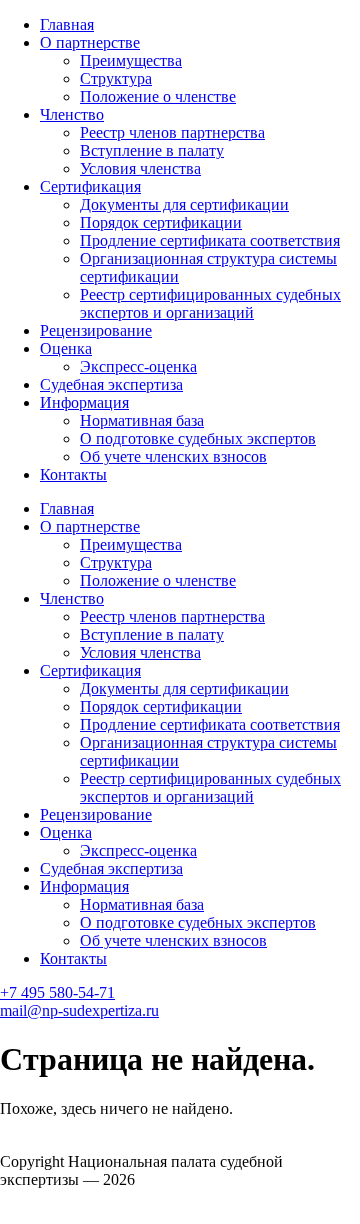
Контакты (73, 474)
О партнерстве (90, 42)
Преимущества (131, 60)
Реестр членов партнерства (172, 132)
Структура (116, 78)
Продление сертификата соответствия (210, 240)
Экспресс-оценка (138, 366)
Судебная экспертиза (111, 384)
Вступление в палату (152, 150)
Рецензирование (96, 330)
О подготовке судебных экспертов (198, 438)
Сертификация (90, 186)
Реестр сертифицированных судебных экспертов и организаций (210, 303)
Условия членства (140, 168)
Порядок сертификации (161, 222)
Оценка (66, 348)
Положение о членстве (158, 96)
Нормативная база (142, 420)
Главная (67, 24)
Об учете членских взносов (173, 456)
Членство (72, 114)
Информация (84, 402)
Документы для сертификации (184, 204)
